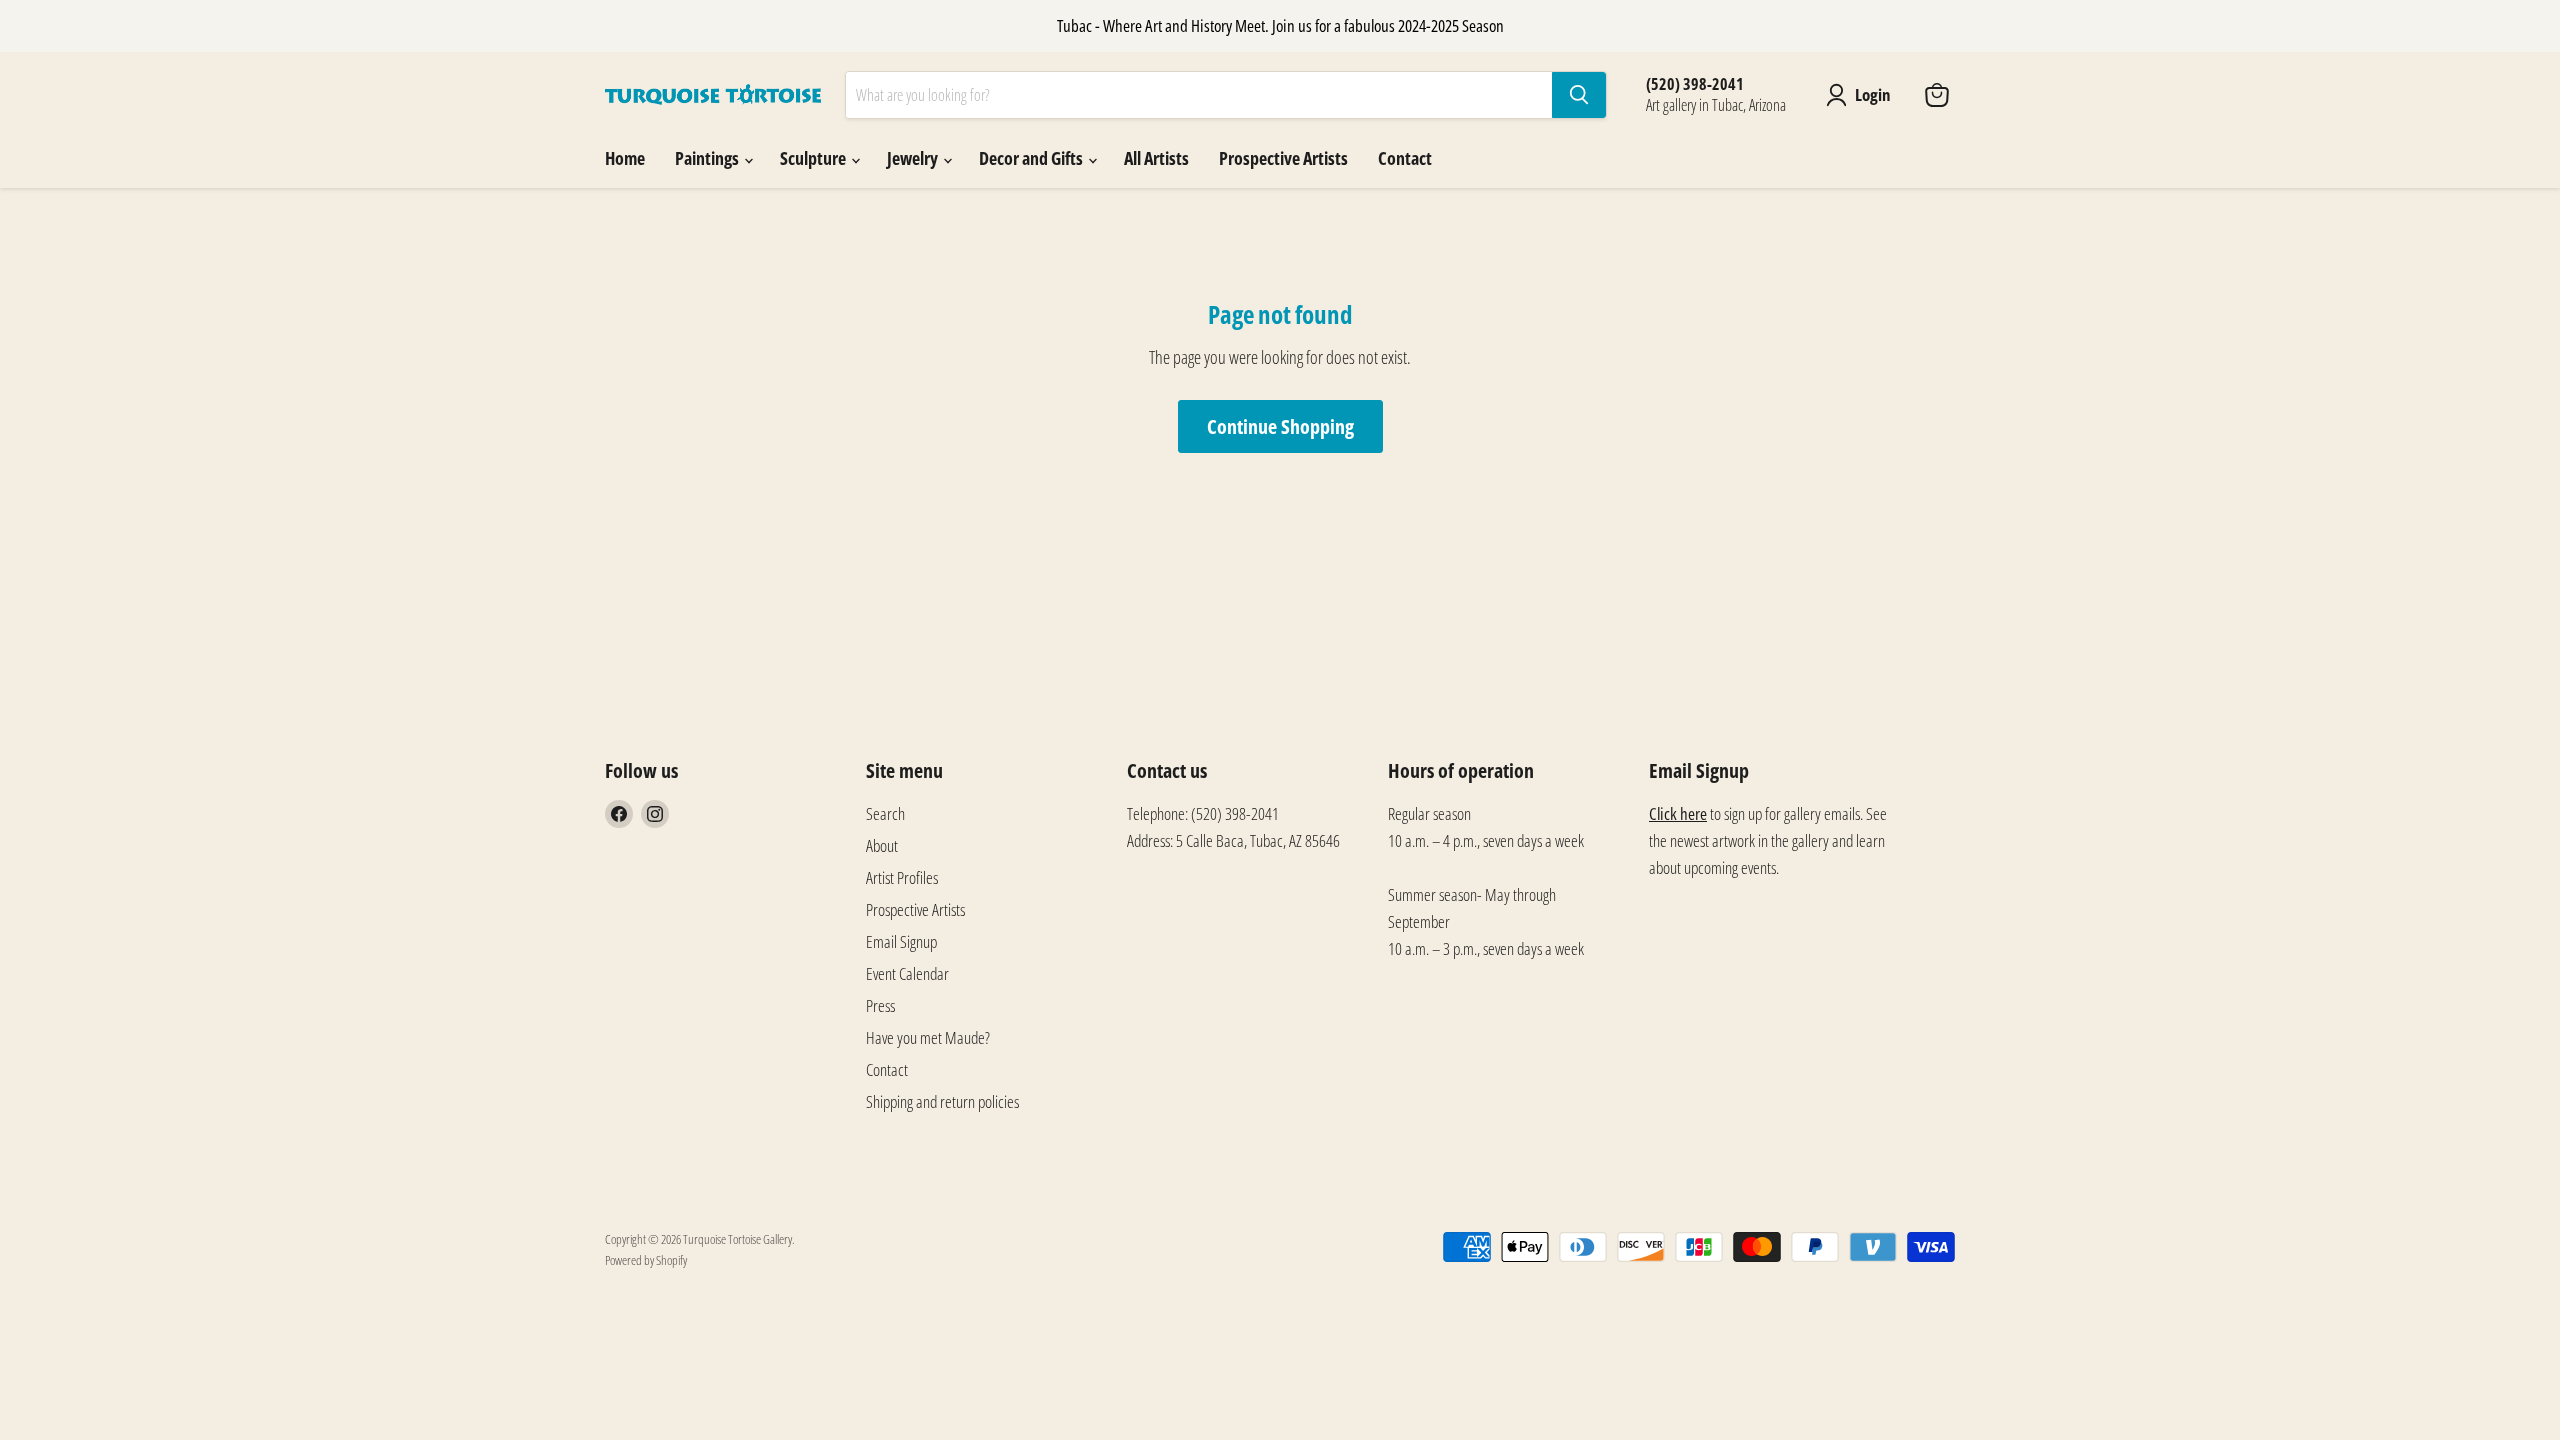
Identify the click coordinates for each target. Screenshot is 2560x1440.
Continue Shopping (1280, 426)
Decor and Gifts (1032, 158)
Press (880, 1005)
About (882, 845)
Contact (1405, 158)
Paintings (708, 158)
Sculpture (814, 158)
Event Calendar (907, 973)
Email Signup (901, 941)
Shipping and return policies (942, 1101)
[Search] (1579, 95)
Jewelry (914, 158)
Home (625, 158)
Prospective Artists (1283, 158)
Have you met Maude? (928, 1037)
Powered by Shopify (646, 1260)
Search (885, 813)
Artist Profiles (902, 877)
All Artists (1156, 158)
